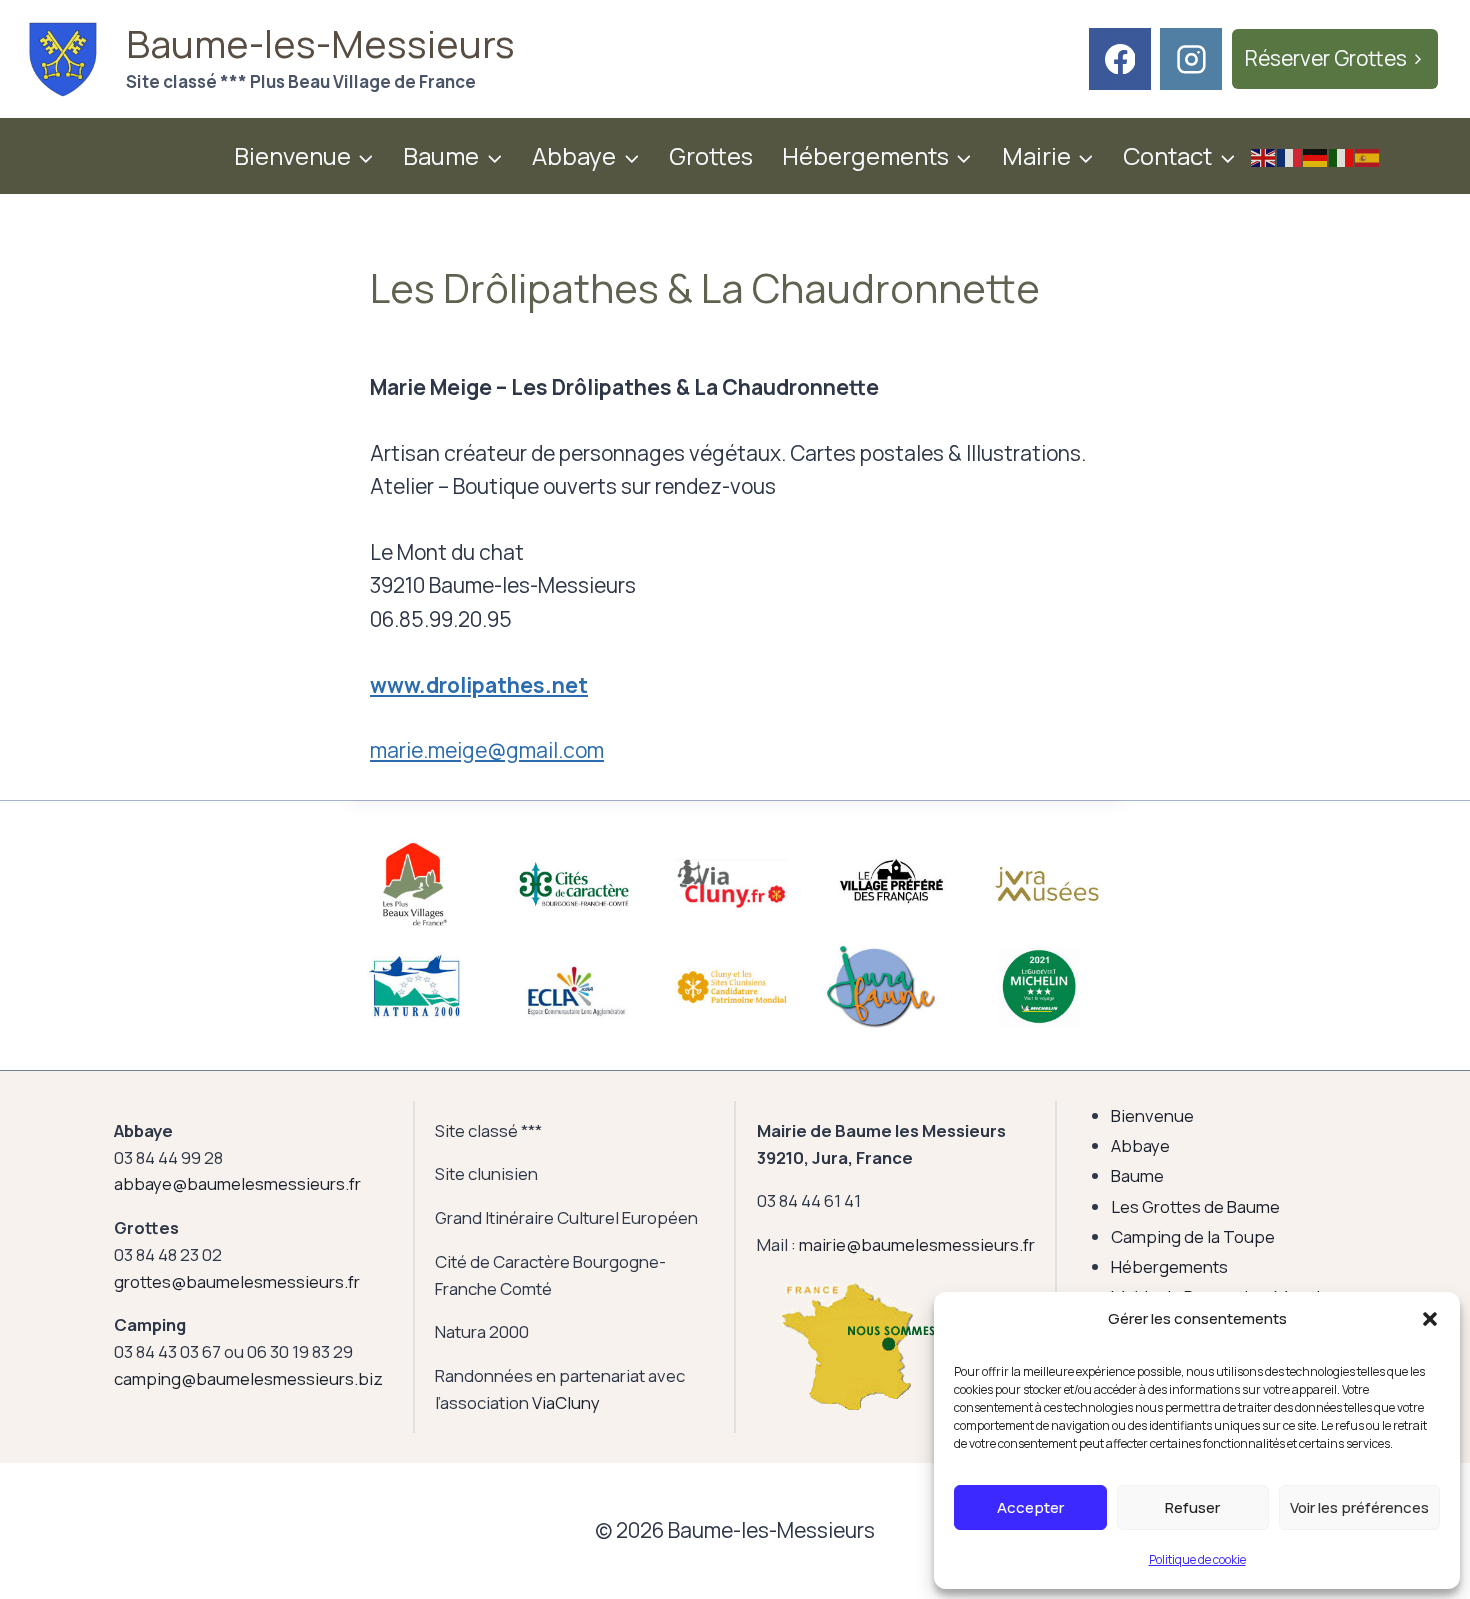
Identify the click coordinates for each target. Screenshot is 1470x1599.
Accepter (1030, 1507)
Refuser (1192, 1507)
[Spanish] (1368, 155)
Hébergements (1169, 1266)
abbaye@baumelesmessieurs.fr (237, 1183)
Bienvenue (1152, 1115)
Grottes (711, 155)
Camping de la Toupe (1193, 1236)
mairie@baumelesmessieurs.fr (917, 1244)
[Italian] (1342, 155)
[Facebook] (1120, 59)
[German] (1316, 155)
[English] (1264, 155)
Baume (1137, 1175)
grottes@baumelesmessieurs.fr (237, 1281)
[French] (1290, 155)
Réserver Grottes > (1334, 58)
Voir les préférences (1359, 1507)
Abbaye (1140, 1145)
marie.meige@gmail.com (487, 750)
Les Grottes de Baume (1195, 1206)
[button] (1430, 1319)
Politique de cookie (1197, 1559)
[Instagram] (1191, 59)
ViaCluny (566, 1402)
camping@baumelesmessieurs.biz (248, 1378)
